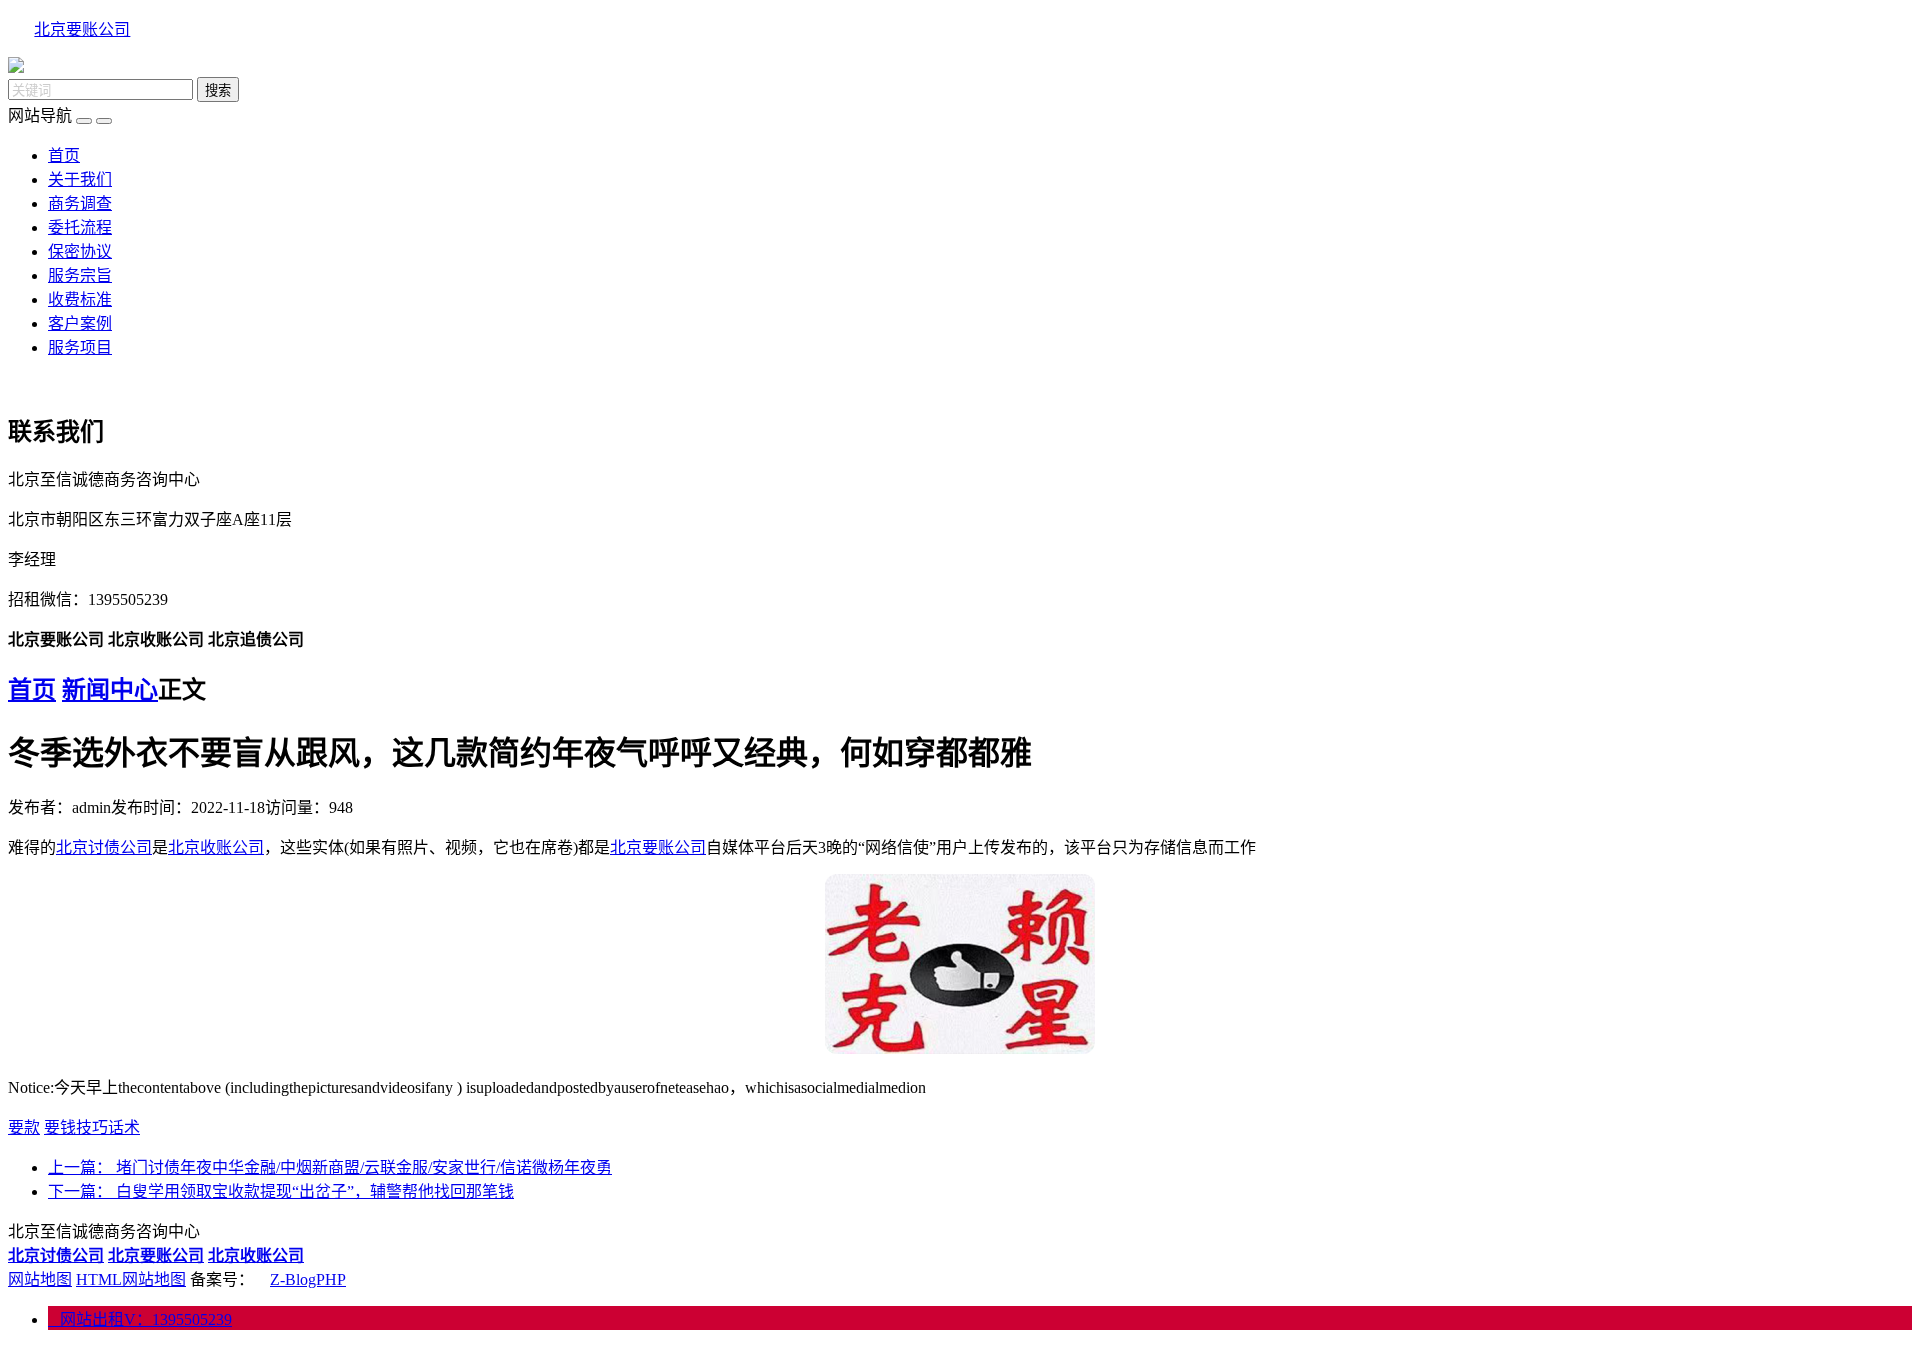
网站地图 (40, 1279)
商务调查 (80, 203)
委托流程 (80, 227)
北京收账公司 (216, 847)
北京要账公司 (82, 29)
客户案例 (80, 323)
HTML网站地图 (131, 1279)
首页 (64, 155)
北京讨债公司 (104, 847)
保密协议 (80, 251)
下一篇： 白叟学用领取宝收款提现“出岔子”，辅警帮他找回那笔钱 (281, 1191)
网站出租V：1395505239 (140, 1319)
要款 (24, 1127)
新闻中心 (110, 690)
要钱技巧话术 (92, 1127)
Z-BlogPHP (308, 1279)
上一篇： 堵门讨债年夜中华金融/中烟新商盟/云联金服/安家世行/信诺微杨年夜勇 (330, 1167)
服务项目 (80, 347)
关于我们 (80, 179)
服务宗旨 (80, 275)
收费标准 (80, 299)
